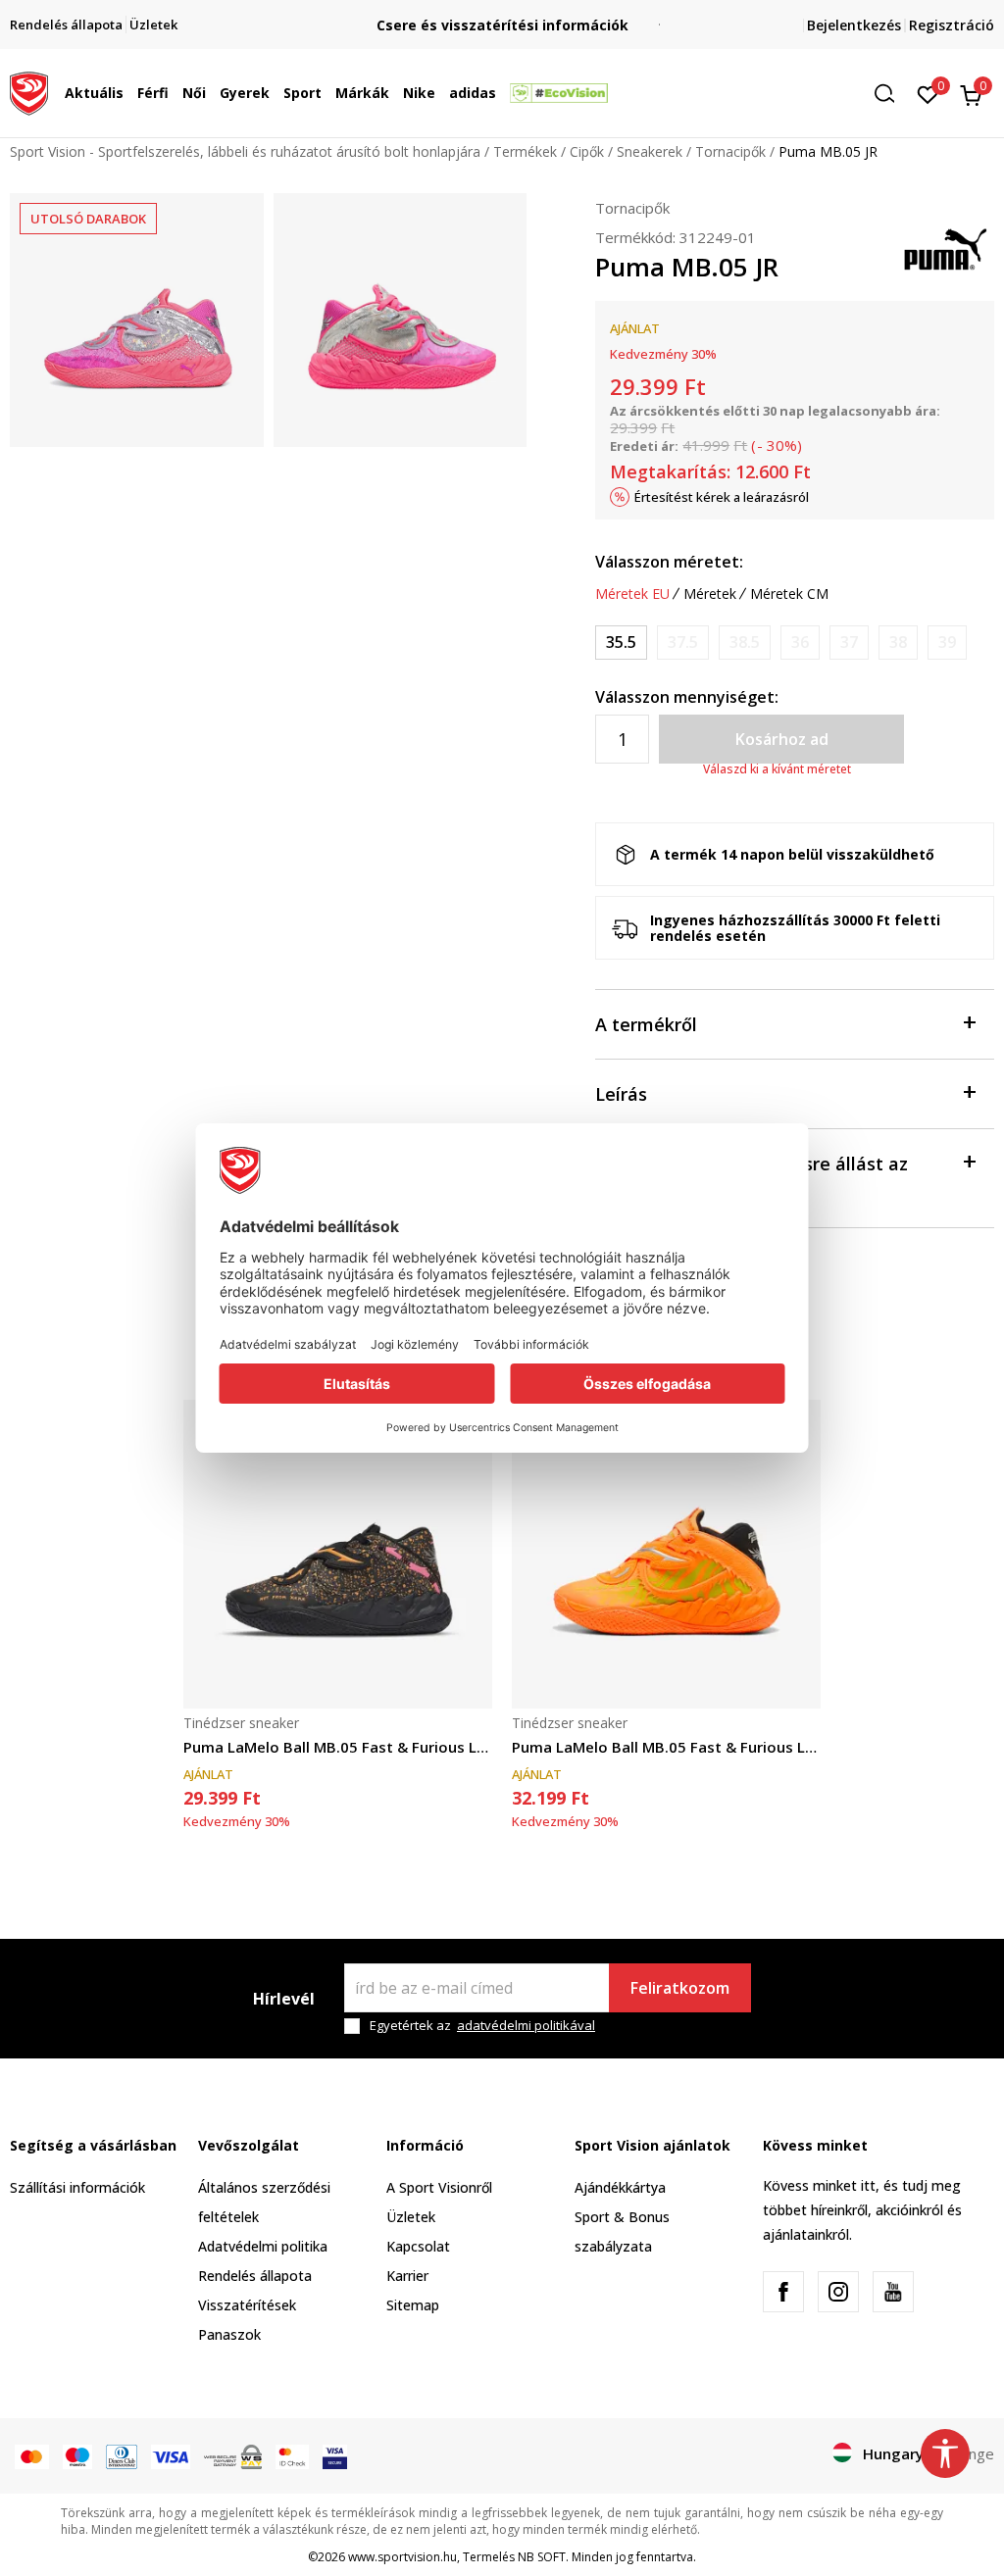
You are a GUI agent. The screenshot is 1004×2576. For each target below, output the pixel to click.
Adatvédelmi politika (263, 2246)
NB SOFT (542, 2557)
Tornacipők (730, 151)
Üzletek (411, 2217)
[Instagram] (838, 2292)
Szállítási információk (77, 2187)
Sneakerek (650, 151)
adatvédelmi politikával (526, 2025)
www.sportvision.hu (402, 2557)
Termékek (525, 151)
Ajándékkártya (620, 2187)
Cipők (587, 151)
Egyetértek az (482, 2026)
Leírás (621, 1094)
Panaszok (229, 2334)
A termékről (646, 1024)
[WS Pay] (233, 2455)
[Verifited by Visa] (335, 2455)
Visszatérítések (247, 2305)
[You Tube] (893, 2292)
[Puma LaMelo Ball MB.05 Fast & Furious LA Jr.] (338, 1554)
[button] (128, 93)
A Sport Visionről (439, 2187)
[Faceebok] (783, 2292)
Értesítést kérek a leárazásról (722, 497)
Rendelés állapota (255, 2276)
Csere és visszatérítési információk (502, 25)
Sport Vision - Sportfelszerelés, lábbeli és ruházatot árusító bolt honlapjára (245, 151)
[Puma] (945, 247)
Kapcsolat (418, 2246)
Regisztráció (952, 25)
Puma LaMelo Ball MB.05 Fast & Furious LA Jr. (338, 1747)
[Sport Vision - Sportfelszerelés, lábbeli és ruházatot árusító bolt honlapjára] (29, 91)
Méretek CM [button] (789, 594)
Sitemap (413, 2305)
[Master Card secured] (292, 2455)
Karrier (407, 2276)
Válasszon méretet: (669, 562)
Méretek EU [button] (632, 594)
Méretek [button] (710, 594)
